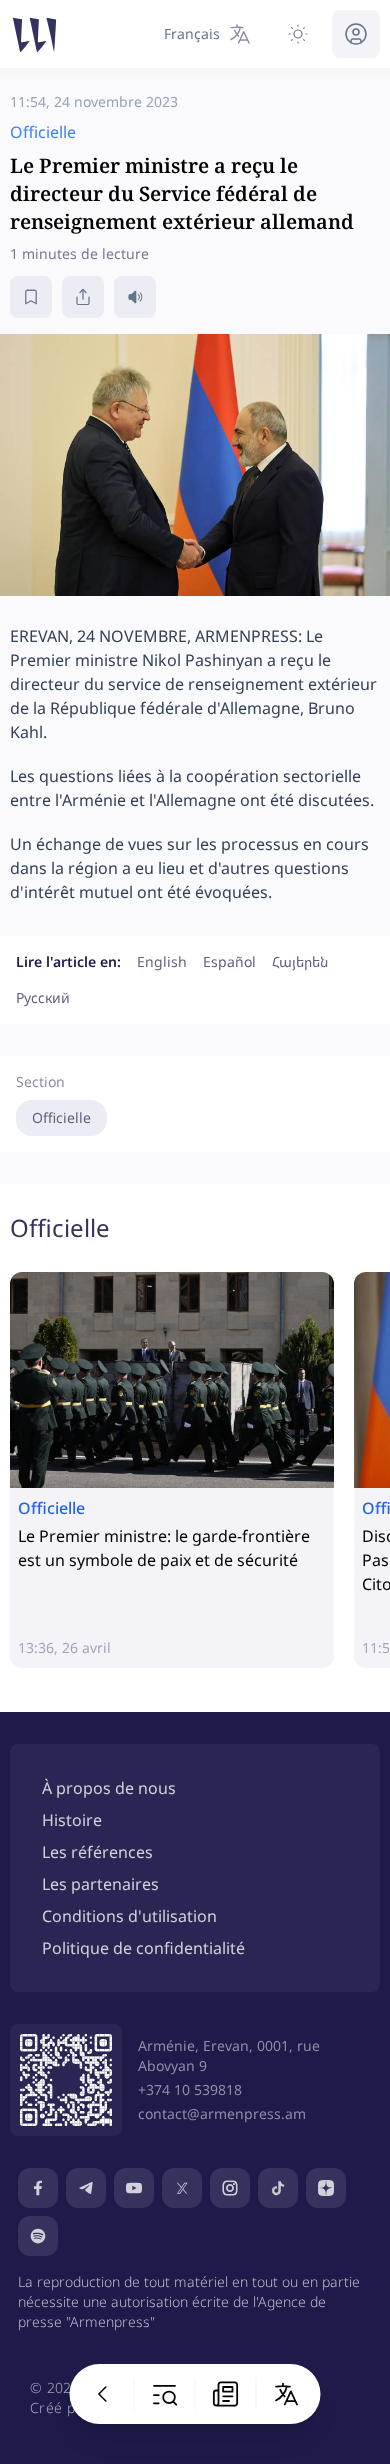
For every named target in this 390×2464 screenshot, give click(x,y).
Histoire (72, 1820)
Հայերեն (300, 961)
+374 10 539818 (190, 2089)
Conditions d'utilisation (129, 1916)
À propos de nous (109, 1788)
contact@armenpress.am (222, 2113)
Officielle (61, 1117)
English (162, 961)
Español (229, 961)
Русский (43, 997)
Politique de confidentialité (143, 1948)
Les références (97, 1852)
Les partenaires (100, 1884)
